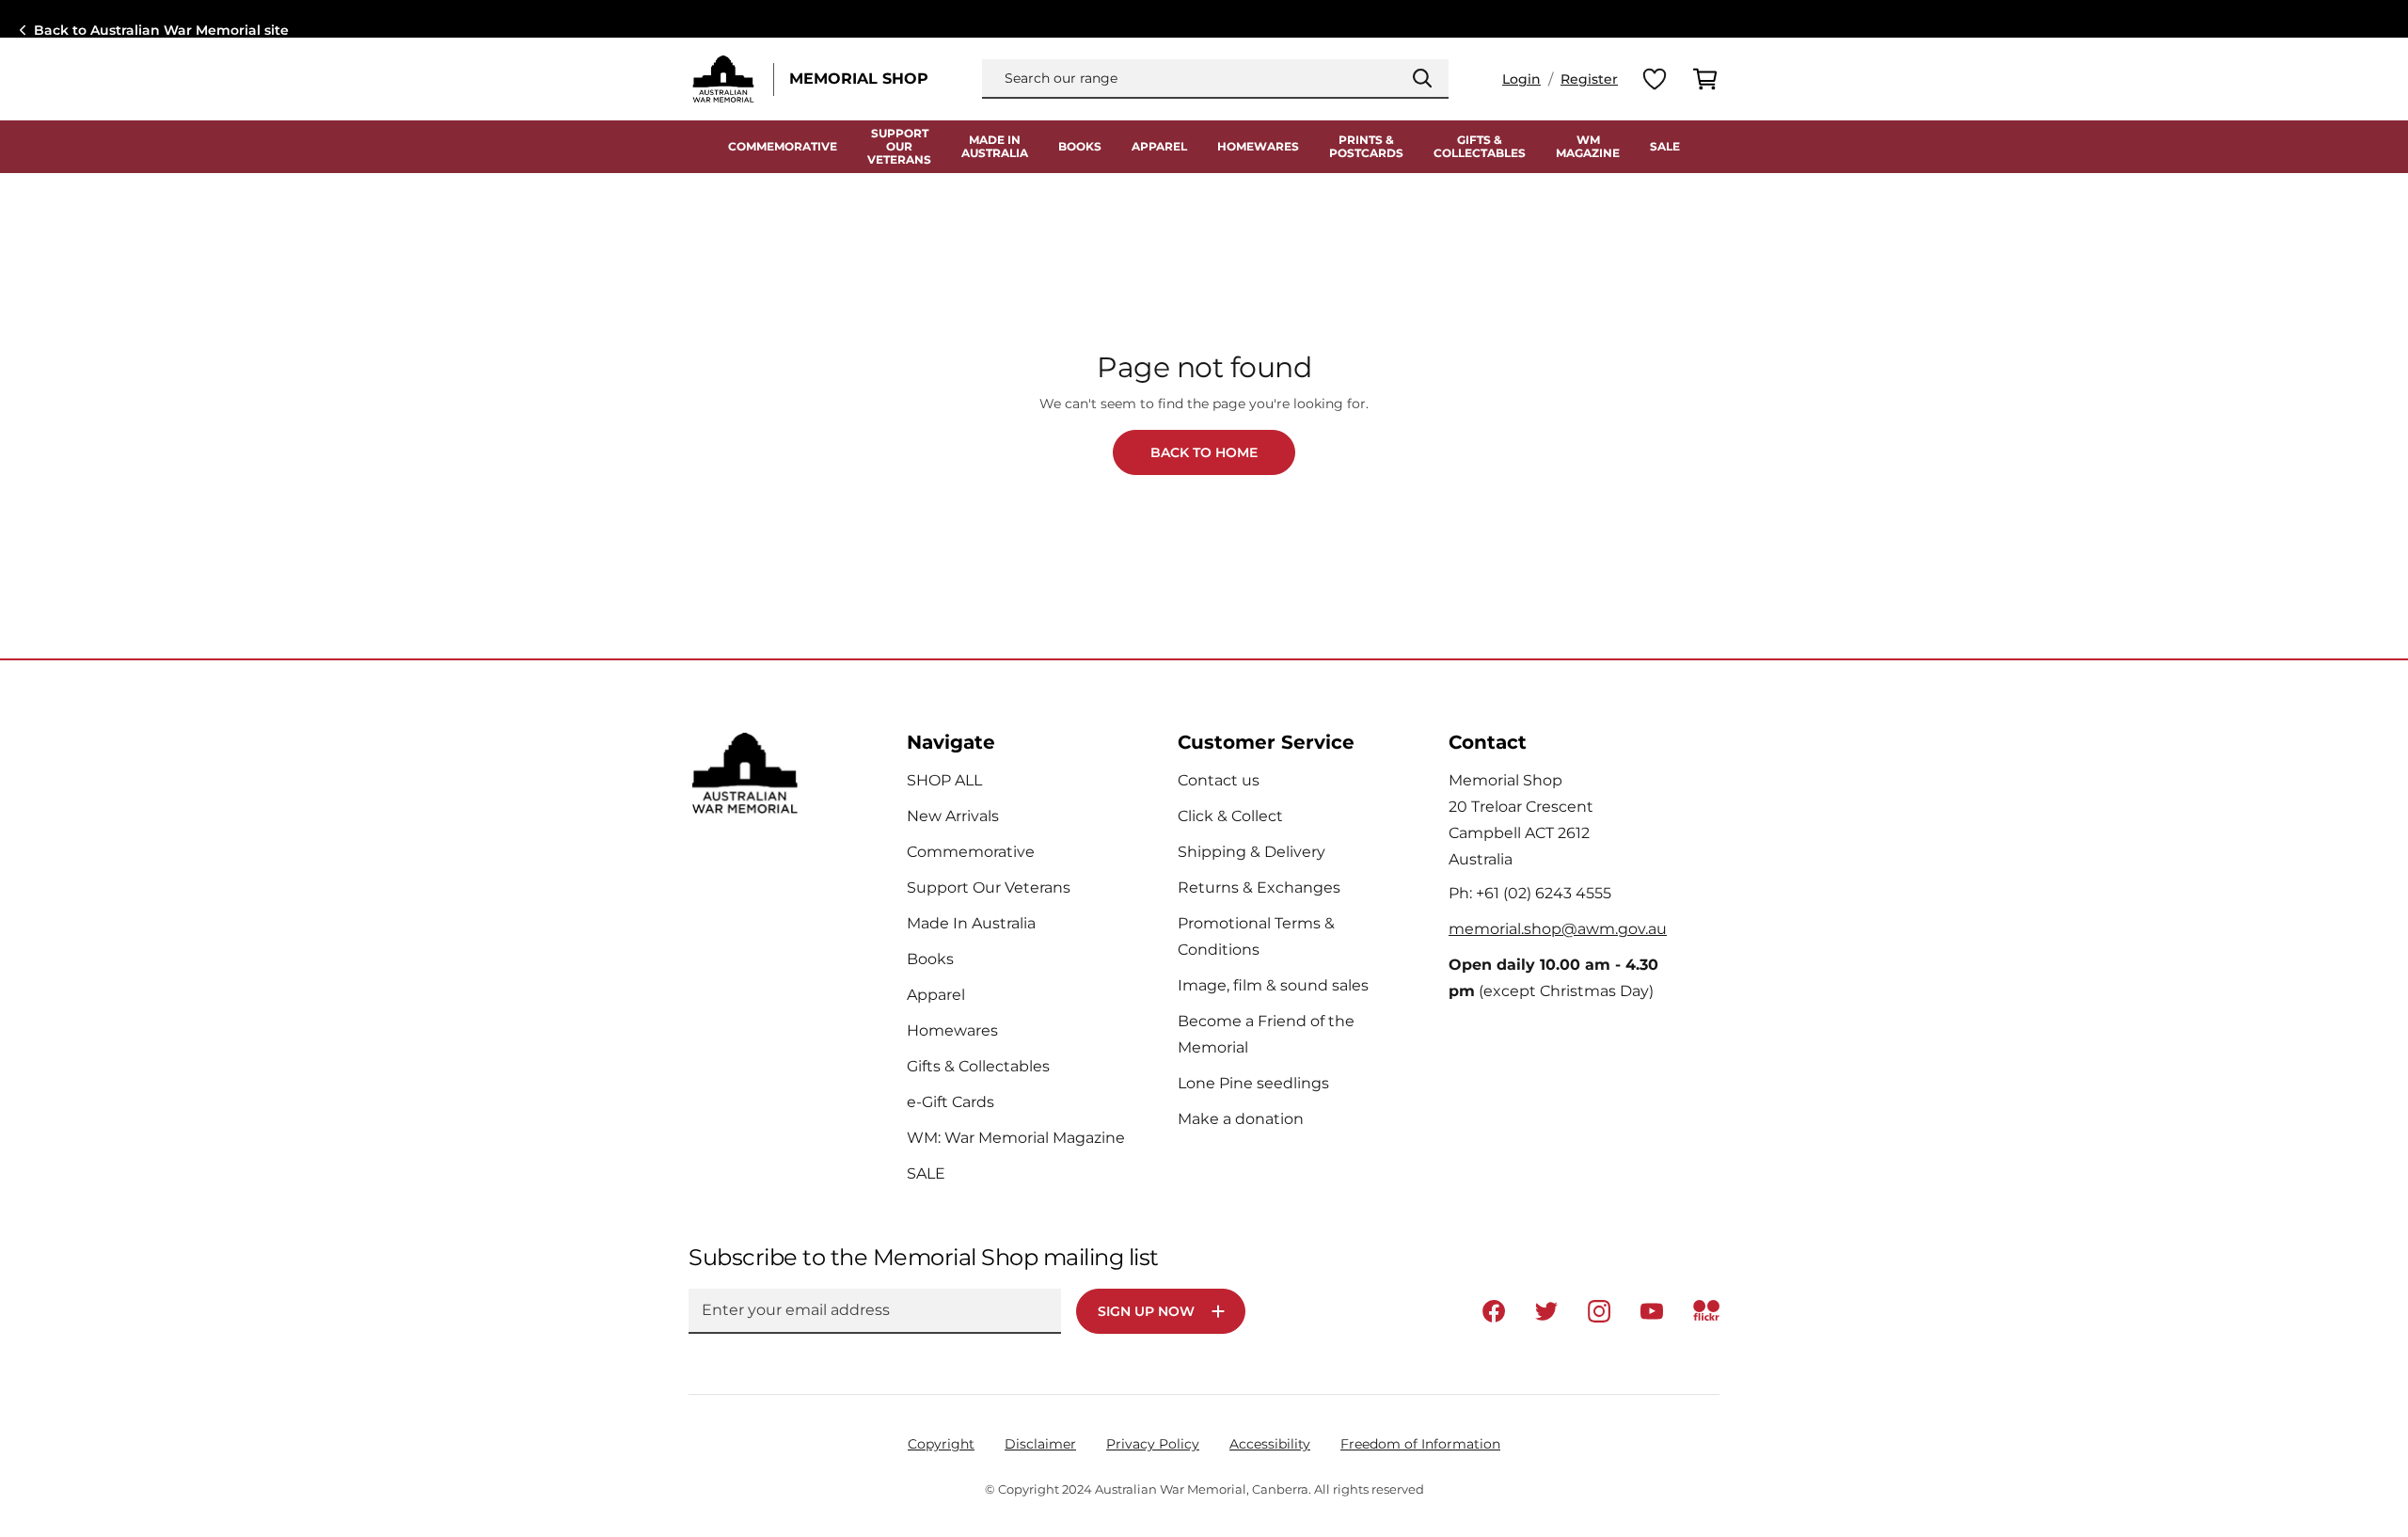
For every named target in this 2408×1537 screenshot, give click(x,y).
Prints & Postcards (1366, 147)
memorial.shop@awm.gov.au (1558, 929)
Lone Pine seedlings (1253, 1083)
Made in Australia (995, 147)
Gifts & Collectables (1480, 147)
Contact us (1219, 780)
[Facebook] (1494, 1311)
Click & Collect (1230, 816)
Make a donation (1241, 1119)
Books (1080, 147)
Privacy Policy (1153, 1444)
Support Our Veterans (989, 887)
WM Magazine (1588, 147)
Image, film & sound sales (1273, 985)
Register (1589, 79)
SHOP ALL (944, 780)
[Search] (1422, 78)
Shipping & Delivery (1252, 852)
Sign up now (1146, 1311)
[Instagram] (1599, 1311)
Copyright (941, 1444)
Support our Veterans (899, 147)
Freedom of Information (1420, 1444)
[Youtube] (1652, 1311)
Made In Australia (971, 923)
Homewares (1258, 147)
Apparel (1159, 147)
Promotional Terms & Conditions (1256, 936)
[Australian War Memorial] (723, 79)
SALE (1665, 147)
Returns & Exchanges (1259, 887)
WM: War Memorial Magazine (1016, 1138)
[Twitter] (1546, 1311)
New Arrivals (953, 816)
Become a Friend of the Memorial (1266, 1034)
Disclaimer (1040, 1444)
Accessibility (1270, 1444)
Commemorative (783, 147)
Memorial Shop (859, 79)
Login (1521, 79)
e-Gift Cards (951, 1102)
